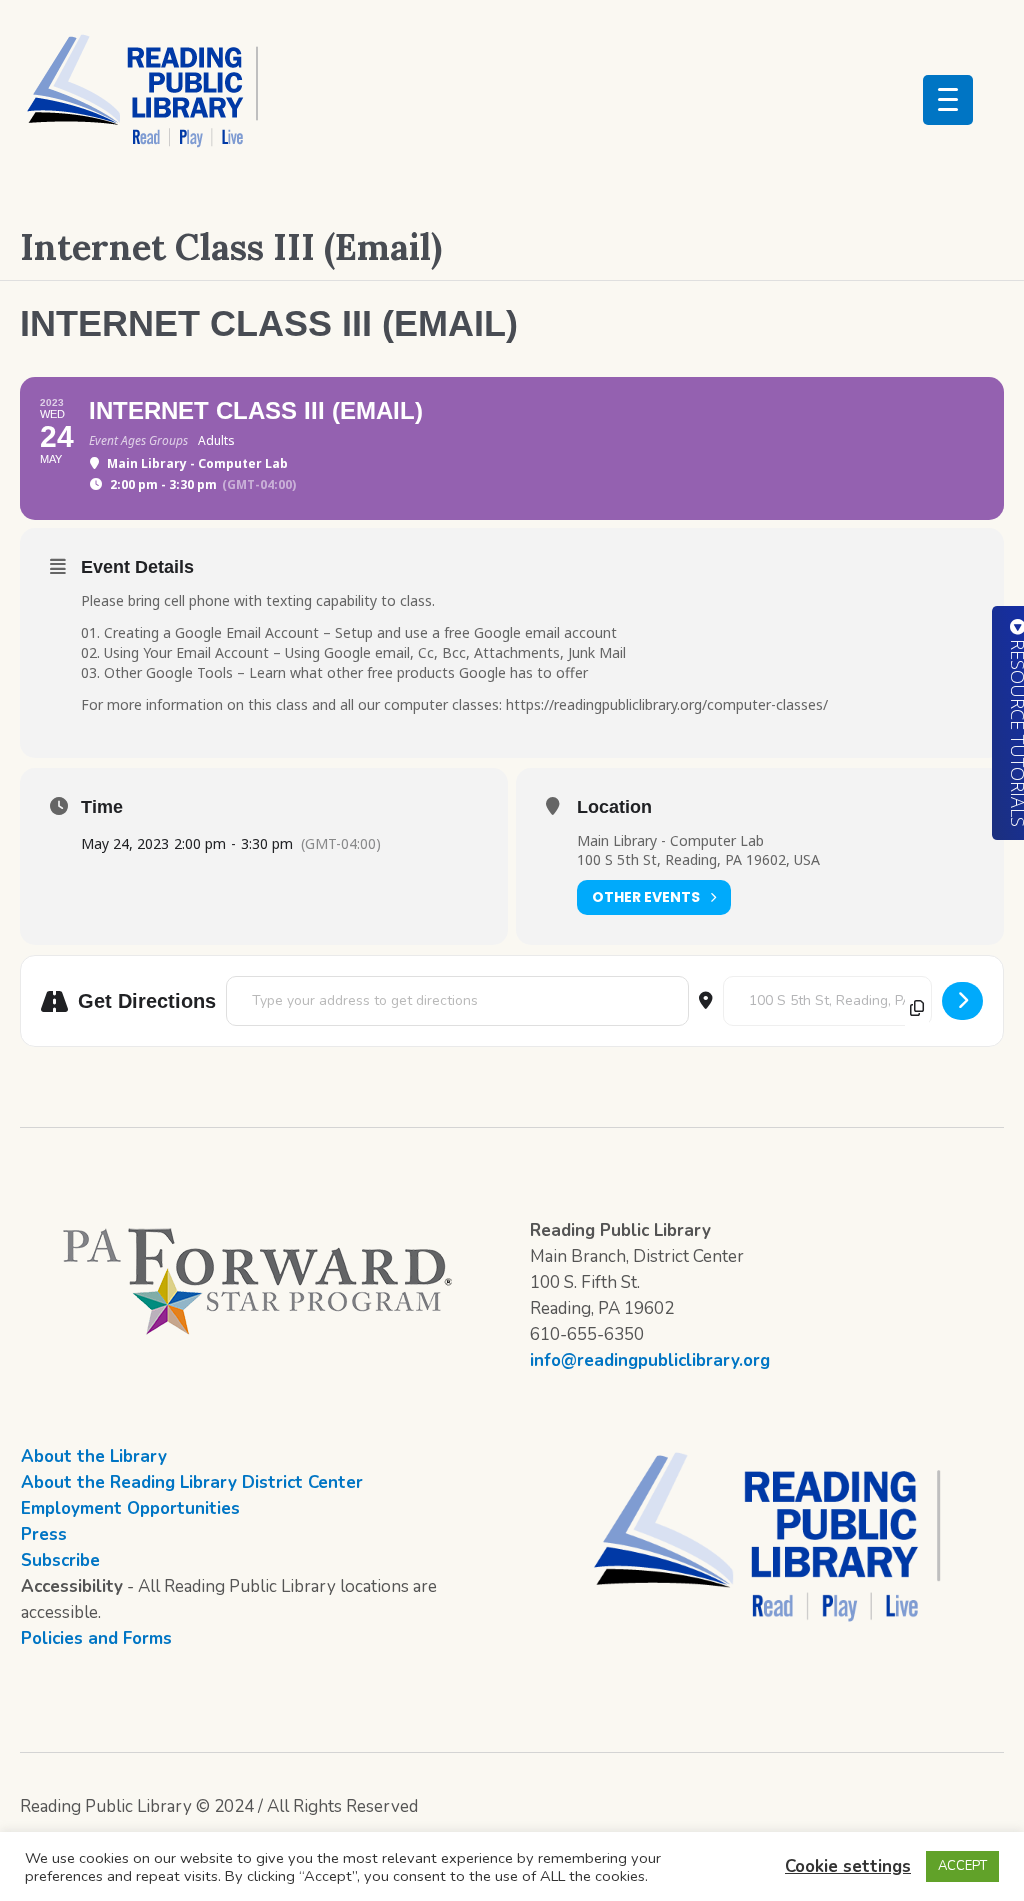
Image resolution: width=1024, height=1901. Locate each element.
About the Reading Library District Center (192, 1482)
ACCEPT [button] (962, 1866)
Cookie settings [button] (848, 1866)
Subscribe (60, 1560)
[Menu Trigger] (948, 100)
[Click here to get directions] (962, 1001)
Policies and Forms (96, 1638)
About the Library (94, 1456)
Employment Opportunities (130, 1508)
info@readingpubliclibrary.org (650, 1360)
